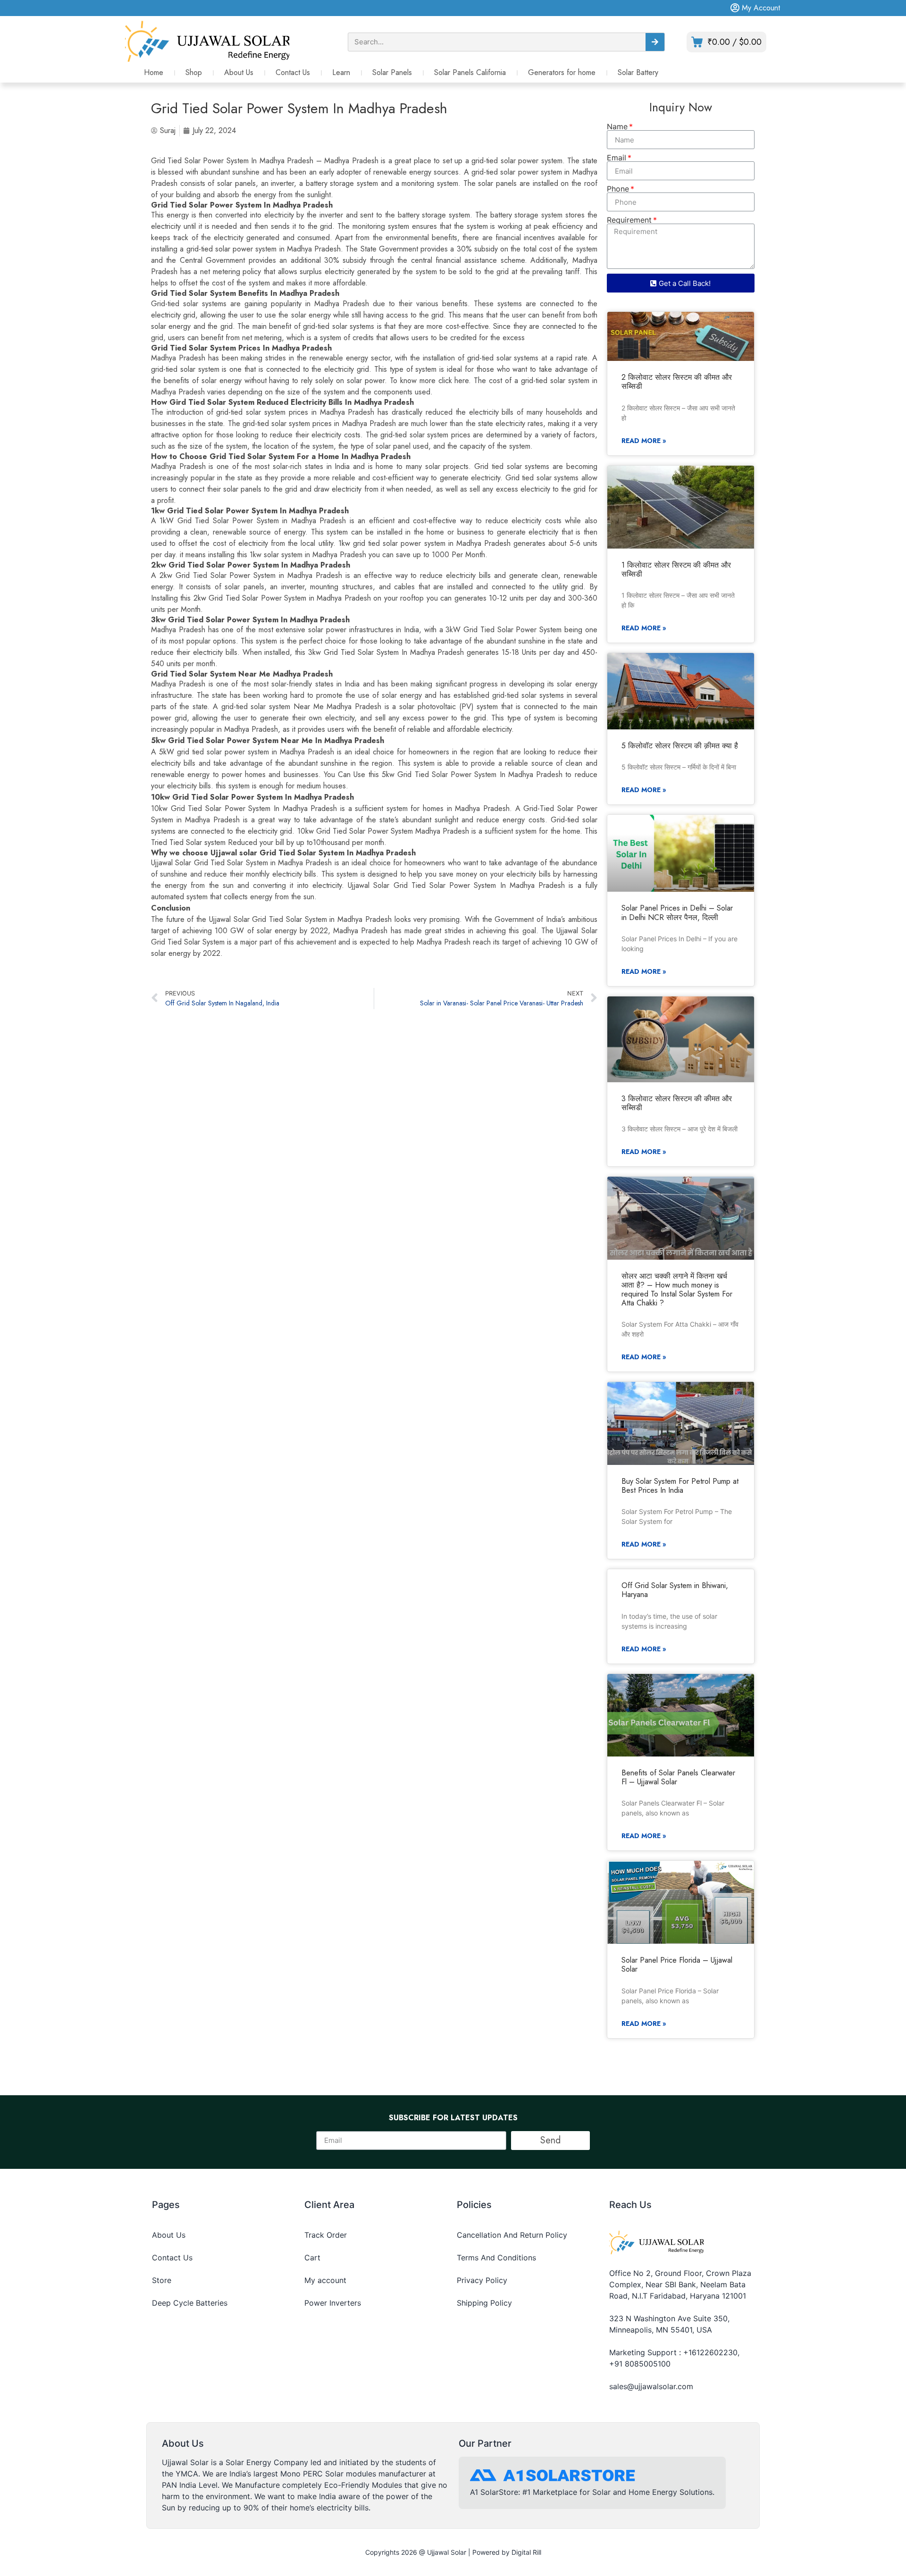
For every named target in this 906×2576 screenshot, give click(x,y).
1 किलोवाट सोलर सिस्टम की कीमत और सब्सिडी (676, 569)
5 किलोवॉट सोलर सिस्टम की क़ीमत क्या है (680, 746)
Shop (194, 72)
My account (325, 2280)
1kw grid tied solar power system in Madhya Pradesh (424, 543)
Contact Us (293, 72)
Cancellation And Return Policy (512, 2235)
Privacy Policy (482, 2280)
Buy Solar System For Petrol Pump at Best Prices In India (680, 1486)
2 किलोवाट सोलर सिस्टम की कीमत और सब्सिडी (677, 382)
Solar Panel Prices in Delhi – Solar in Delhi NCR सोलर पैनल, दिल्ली (677, 912)
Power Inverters (333, 2303)
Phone (618, 189)
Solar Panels (392, 72)
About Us (239, 72)
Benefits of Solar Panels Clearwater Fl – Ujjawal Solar (678, 1777)
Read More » (644, 441)
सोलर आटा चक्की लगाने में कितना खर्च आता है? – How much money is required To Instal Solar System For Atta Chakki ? (677, 1290)
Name (617, 126)
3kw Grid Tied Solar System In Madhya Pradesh (386, 652)
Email (617, 158)
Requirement (629, 220)
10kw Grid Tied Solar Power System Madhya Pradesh (383, 831)
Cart (312, 2258)
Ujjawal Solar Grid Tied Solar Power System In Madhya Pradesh (456, 885)
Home (154, 72)
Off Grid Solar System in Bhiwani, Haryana (675, 1590)
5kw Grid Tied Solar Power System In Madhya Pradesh (472, 774)
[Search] (655, 42)
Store (162, 2280)
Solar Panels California (470, 72)
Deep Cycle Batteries (190, 2303)
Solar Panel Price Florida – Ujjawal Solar (677, 1965)
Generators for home (562, 72)
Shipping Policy (484, 2303)
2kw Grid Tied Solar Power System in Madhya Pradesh (282, 598)
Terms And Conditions (496, 2258)
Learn (341, 72)
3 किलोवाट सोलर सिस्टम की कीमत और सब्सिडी (677, 1103)
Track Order (326, 2235)
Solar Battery (638, 72)
